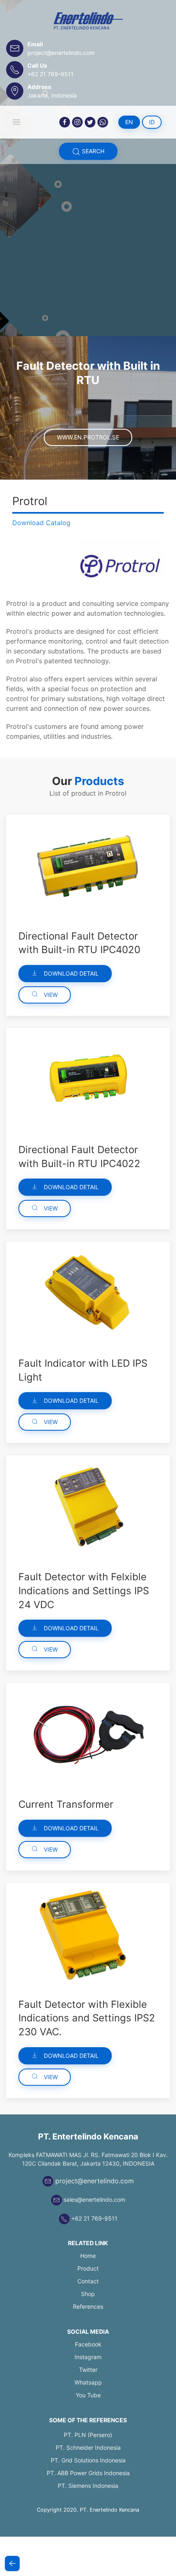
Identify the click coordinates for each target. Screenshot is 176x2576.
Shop (88, 2294)
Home (88, 2256)
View (50, 995)
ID (152, 122)
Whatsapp (88, 2382)
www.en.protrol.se (88, 437)
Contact (88, 2281)
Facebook (88, 2344)
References (88, 2306)
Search (92, 151)
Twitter (88, 2370)
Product (88, 2268)
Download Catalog (41, 523)
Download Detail (70, 973)
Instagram (88, 2357)
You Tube (88, 2395)
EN (129, 122)
